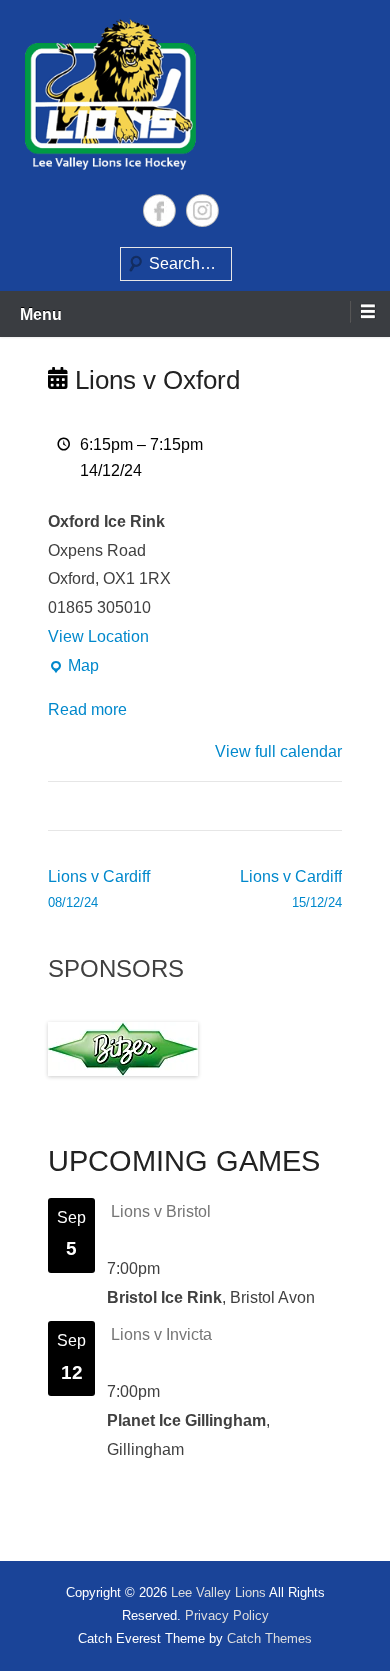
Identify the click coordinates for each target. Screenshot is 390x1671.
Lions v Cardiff (99, 889)
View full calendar (278, 751)
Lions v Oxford (154, 380)
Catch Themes (269, 1638)
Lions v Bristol (161, 1211)
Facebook (159, 210)
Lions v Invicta (161, 1334)
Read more (87, 709)
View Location (98, 636)
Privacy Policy (227, 1615)
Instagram (202, 210)
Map (73, 669)
